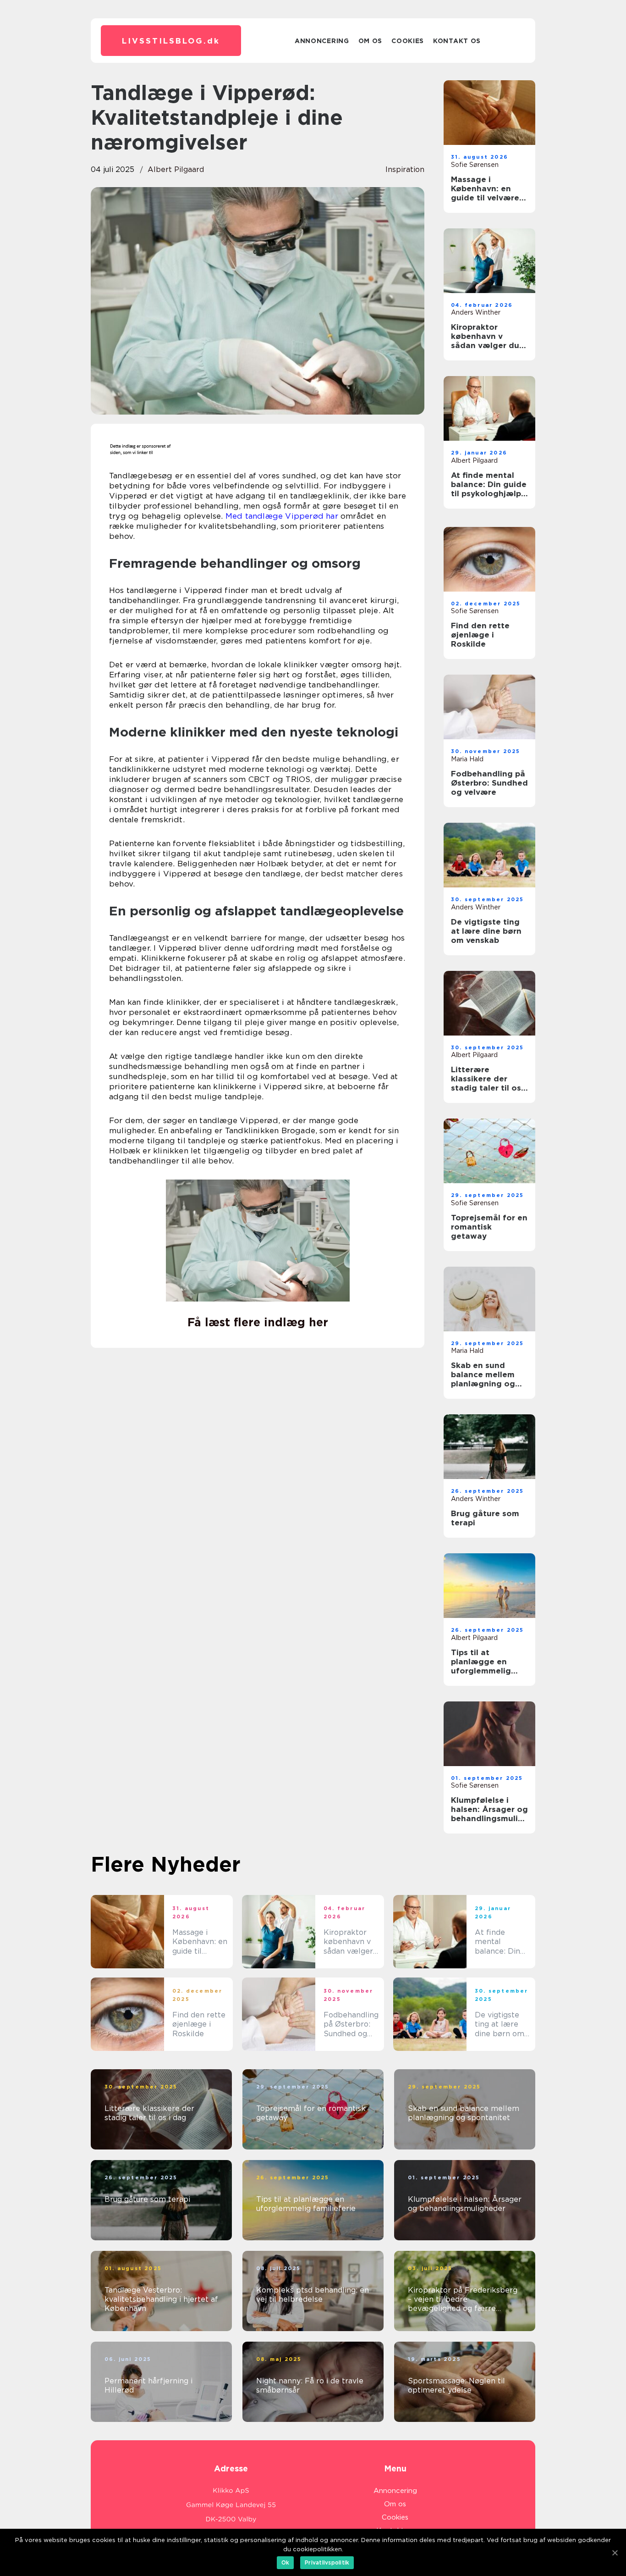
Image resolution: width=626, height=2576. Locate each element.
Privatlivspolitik (327, 2562)
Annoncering (322, 41)
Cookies (408, 41)
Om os (371, 41)
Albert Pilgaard (176, 169)
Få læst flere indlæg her (258, 1322)
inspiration (405, 169)
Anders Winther (476, 312)
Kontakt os (457, 41)
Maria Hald (467, 759)
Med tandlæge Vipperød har (282, 516)
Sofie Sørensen (475, 165)
